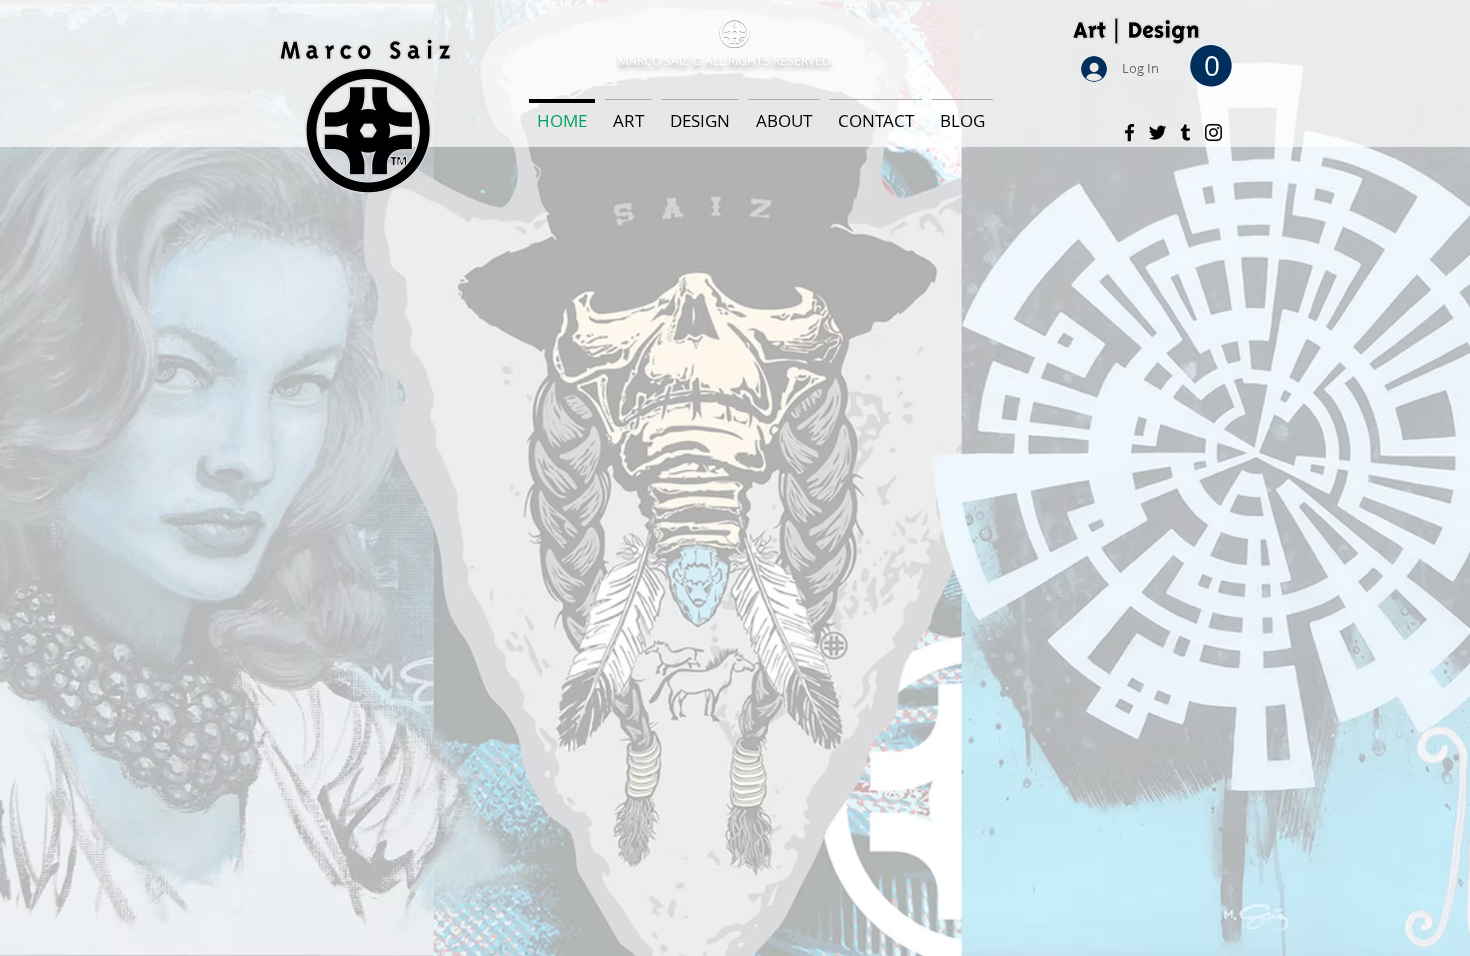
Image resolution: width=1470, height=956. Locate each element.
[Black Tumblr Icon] (1185, 132)
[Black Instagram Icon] (1213, 132)
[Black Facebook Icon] (1129, 132)
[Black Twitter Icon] (1157, 132)
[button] (1211, 66)
